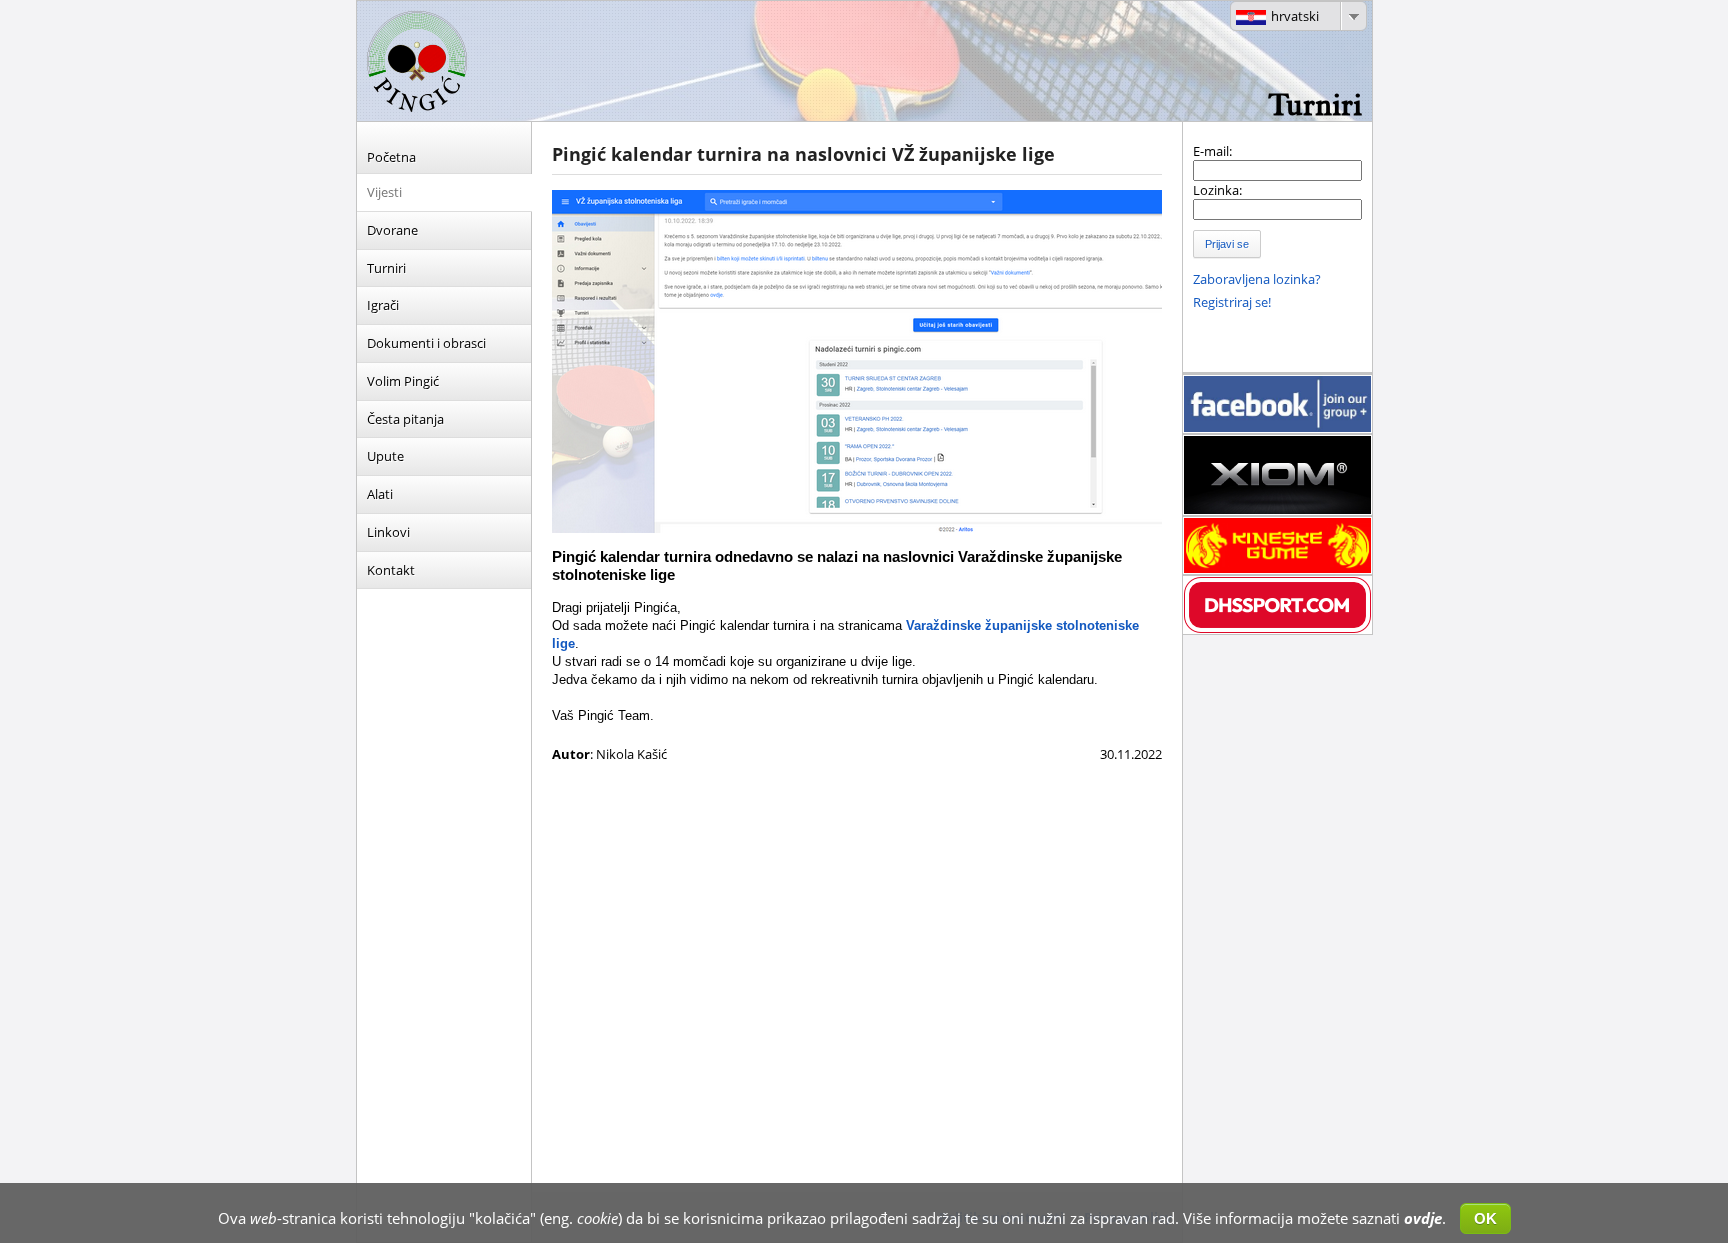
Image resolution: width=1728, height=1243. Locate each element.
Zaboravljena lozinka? (1257, 279)
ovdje (1423, 1218)
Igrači (383, 305)
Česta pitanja (405, 419)
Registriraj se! (1232, 302)
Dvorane (392, 230)
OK (1485, 1218)
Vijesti (384, 192)
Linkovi (388, 532)
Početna (391, 157)
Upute (385, 456)
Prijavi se (1227, 244)
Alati (380, 494)
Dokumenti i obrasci (426, 343)
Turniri (386, 268)
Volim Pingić (403, 381)
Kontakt (391, 570)
